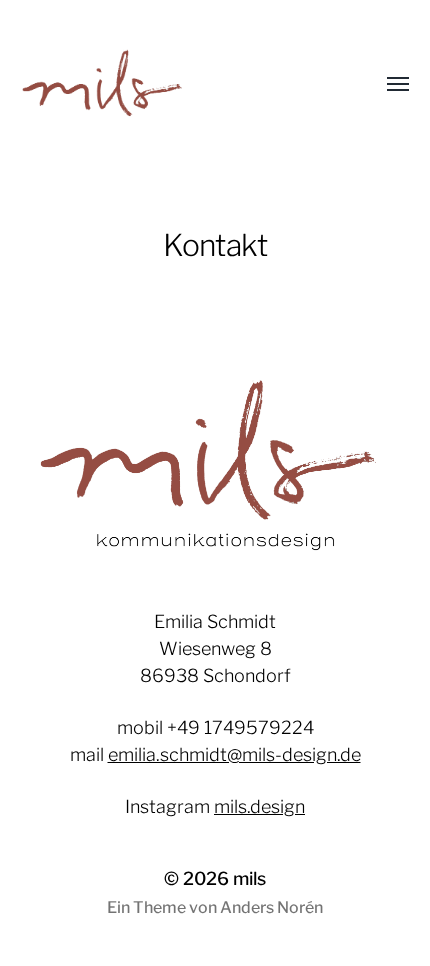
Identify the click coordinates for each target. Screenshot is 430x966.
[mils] (175, 85)
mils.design (259, 806)
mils (249, 878)
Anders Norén (271, 907)
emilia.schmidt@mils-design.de (234, 754)
